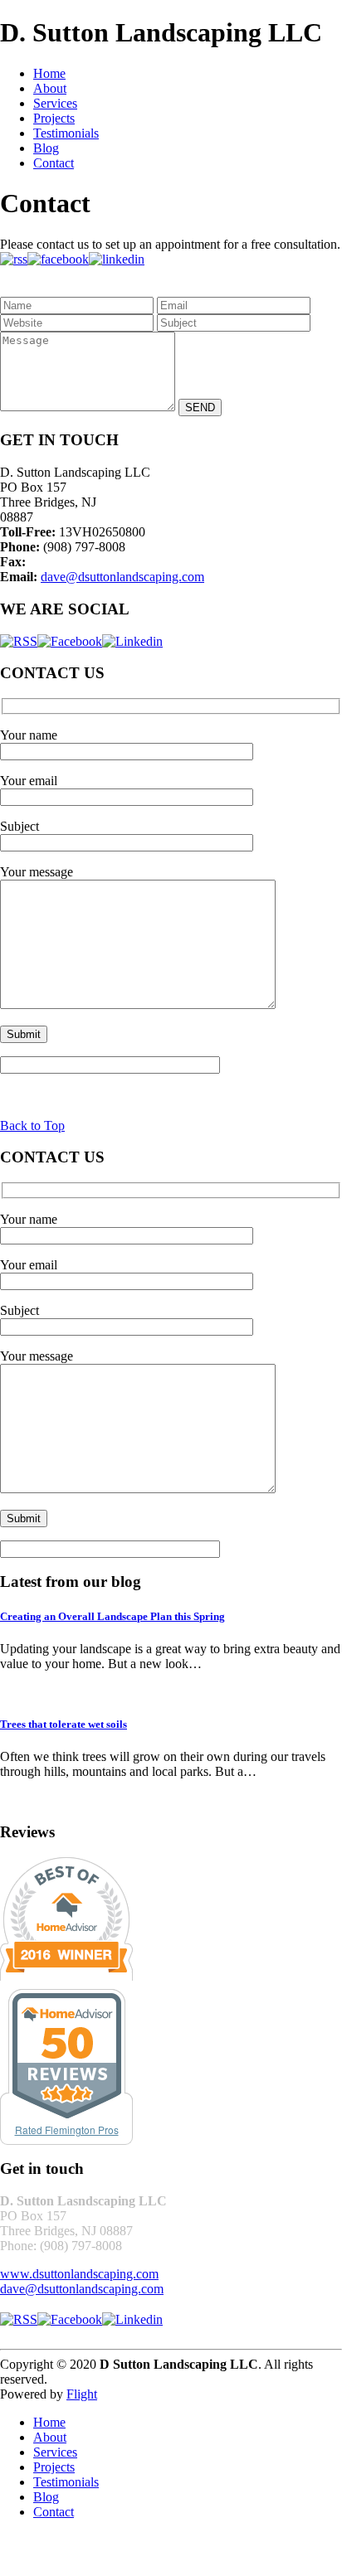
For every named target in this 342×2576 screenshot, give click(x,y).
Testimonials (66, 133)
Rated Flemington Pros (67, 2130)
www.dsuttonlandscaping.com (79, 2274)
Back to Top (32, 1125)
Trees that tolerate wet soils (64, 1724)
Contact (54, 163)
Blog (46, 148)
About (50, 88)
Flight (82, 2394)
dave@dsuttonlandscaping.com (122, 577)
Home (49, 73)
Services (55, 103)
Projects (54, 118)
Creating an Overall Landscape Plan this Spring (112, 1616)
